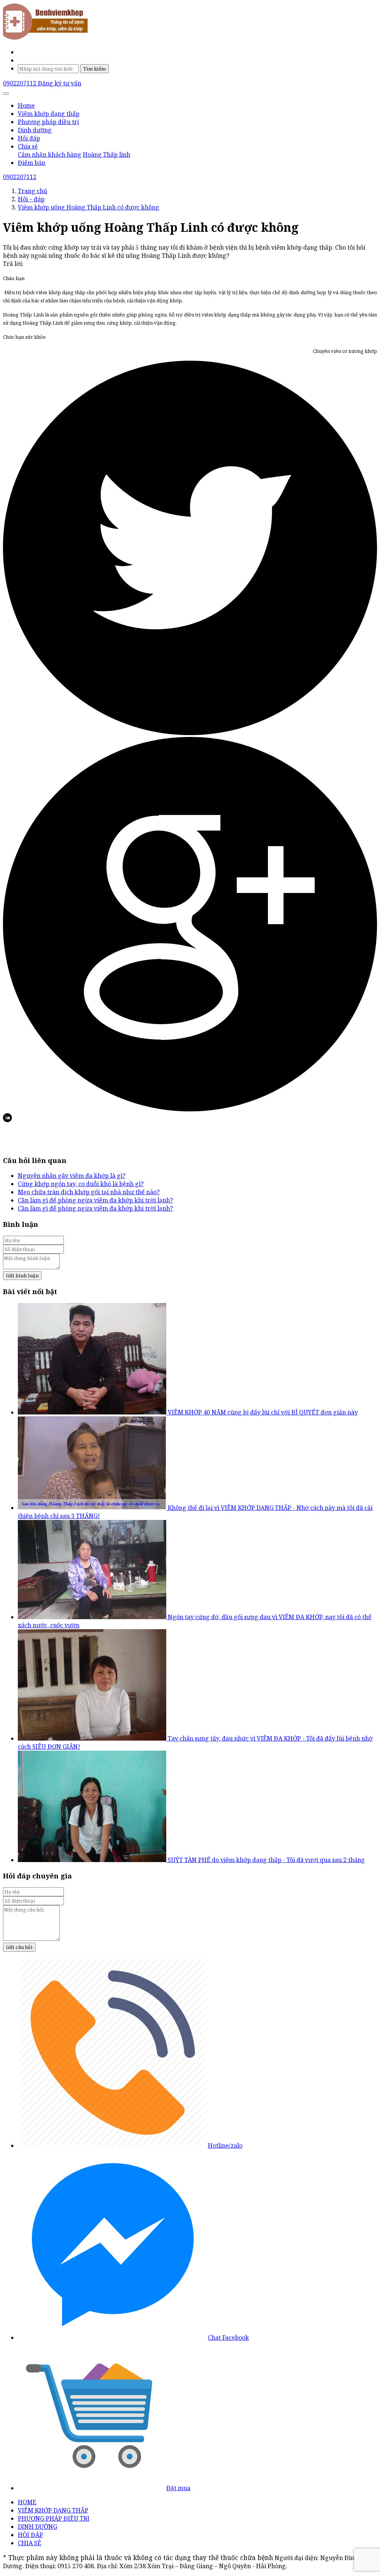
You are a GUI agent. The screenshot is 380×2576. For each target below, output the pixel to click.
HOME (27, 2502)
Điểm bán (32, 163)
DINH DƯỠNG (37, 2527)
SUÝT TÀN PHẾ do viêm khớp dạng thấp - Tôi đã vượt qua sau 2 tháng (266, 1860)
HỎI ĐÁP (30, 2535)
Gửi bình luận (22, 1276)
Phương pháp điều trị (48, 122)
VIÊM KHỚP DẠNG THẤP (53, 2510)
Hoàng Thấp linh (107, 155)
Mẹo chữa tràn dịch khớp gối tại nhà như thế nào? (89, 1192)
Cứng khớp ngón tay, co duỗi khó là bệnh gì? (81, 1184)
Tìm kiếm (94, 69)
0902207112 (20, 83)
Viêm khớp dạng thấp (49, 114)
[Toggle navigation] (6, 94)
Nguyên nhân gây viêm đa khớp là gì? (72, 1176)
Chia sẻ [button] (28, 146)
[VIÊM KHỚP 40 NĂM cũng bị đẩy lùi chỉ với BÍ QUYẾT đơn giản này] (93, 1412)
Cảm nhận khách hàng (50, 155)
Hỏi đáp (29, 138)
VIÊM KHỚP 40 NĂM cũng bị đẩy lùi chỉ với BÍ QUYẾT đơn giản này (263, 1412)
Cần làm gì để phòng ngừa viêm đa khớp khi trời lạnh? (95, 1200)
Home (26, 105)
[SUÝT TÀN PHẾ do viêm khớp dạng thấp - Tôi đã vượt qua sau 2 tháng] (93, 1860)
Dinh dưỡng (35, 130)
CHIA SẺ (30, 2543)
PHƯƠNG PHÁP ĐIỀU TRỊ (54, 2518)
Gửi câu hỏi (19, 1947)
